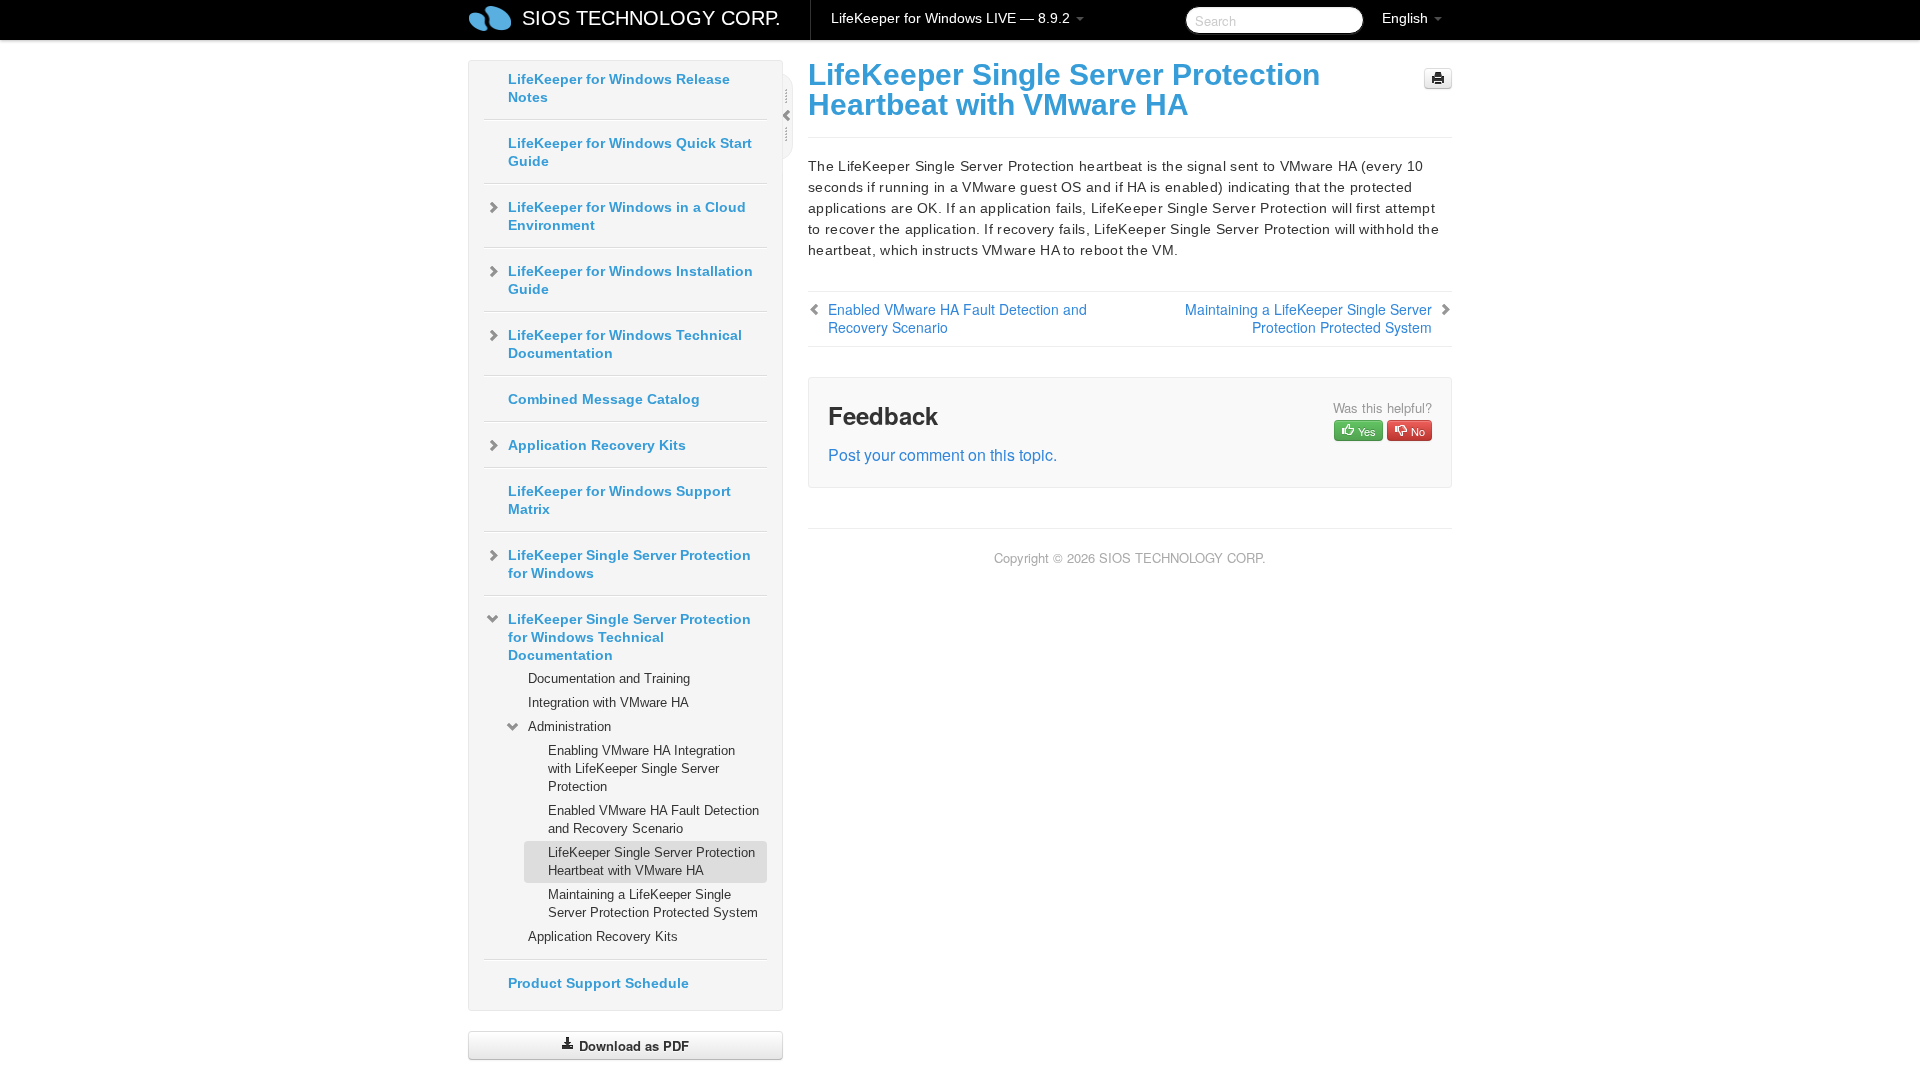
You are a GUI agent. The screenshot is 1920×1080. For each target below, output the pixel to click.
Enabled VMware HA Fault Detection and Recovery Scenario (653, 819)
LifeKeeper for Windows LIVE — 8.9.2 (952, 18)
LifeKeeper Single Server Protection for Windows (629, 564)
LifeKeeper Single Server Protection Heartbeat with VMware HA (651, 861)
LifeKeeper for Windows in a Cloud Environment (627, 216)
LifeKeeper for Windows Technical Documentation (625, 344)
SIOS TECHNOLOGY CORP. (651, 18)
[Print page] (1438, 78)
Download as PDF (632, 1045)
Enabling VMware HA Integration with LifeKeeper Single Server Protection (641, 768)
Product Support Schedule (598, 983)
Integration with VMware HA (608, 702)
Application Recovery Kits (597, 445)
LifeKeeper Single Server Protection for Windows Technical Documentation (629, 637)
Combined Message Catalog (604, 399)
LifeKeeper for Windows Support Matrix (619, 500)
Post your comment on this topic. (942, 454)
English (1407, 18)
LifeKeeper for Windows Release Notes (619, 88)
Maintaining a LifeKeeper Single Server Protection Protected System (653, 903)
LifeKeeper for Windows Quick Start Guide (630, 152)
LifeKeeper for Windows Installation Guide (630, 280)
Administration (569, 726)
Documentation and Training (609, 678)
